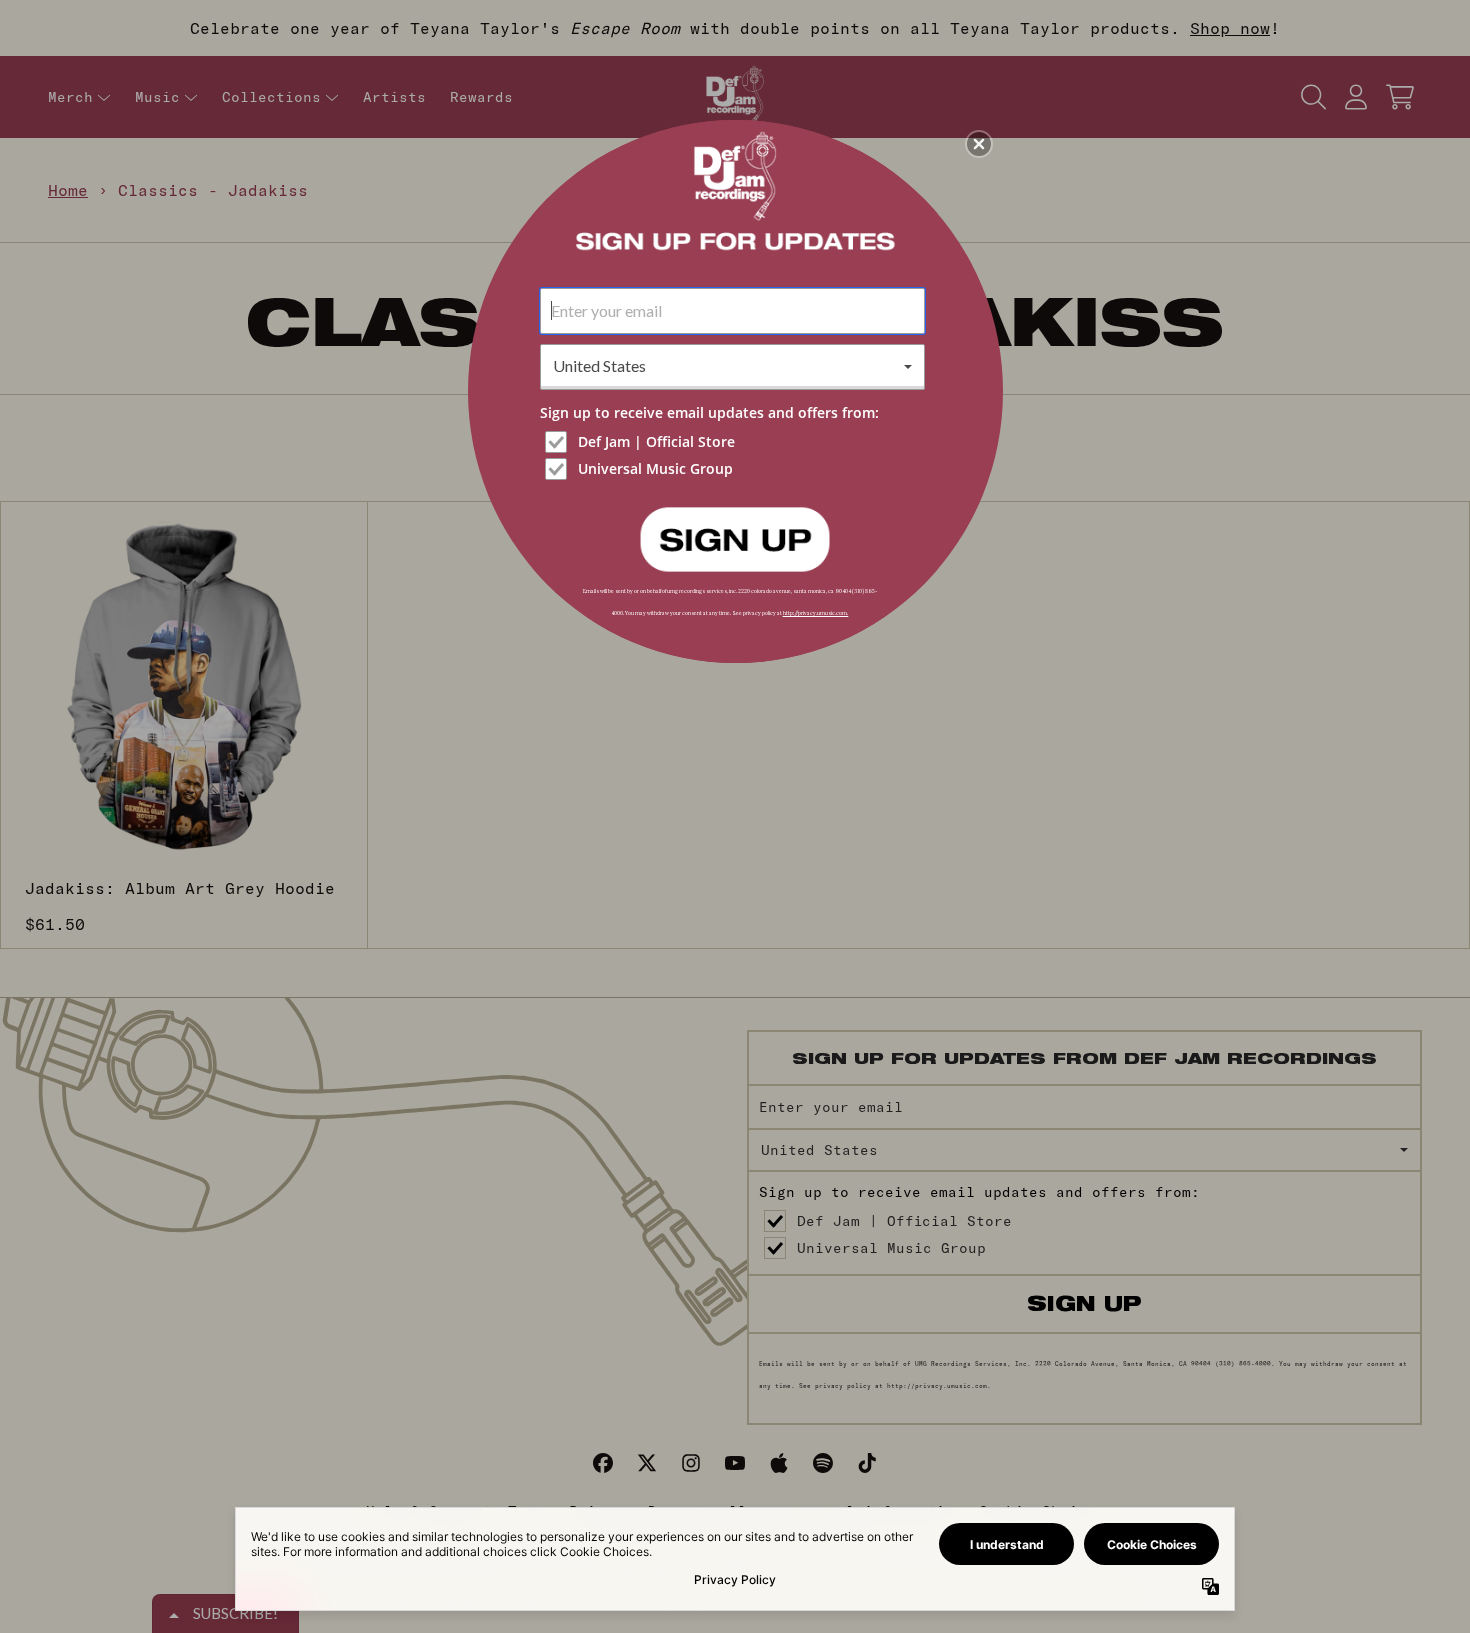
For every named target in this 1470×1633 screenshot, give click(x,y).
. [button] (735, 538)
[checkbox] (735, 442)
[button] (979, 144)
